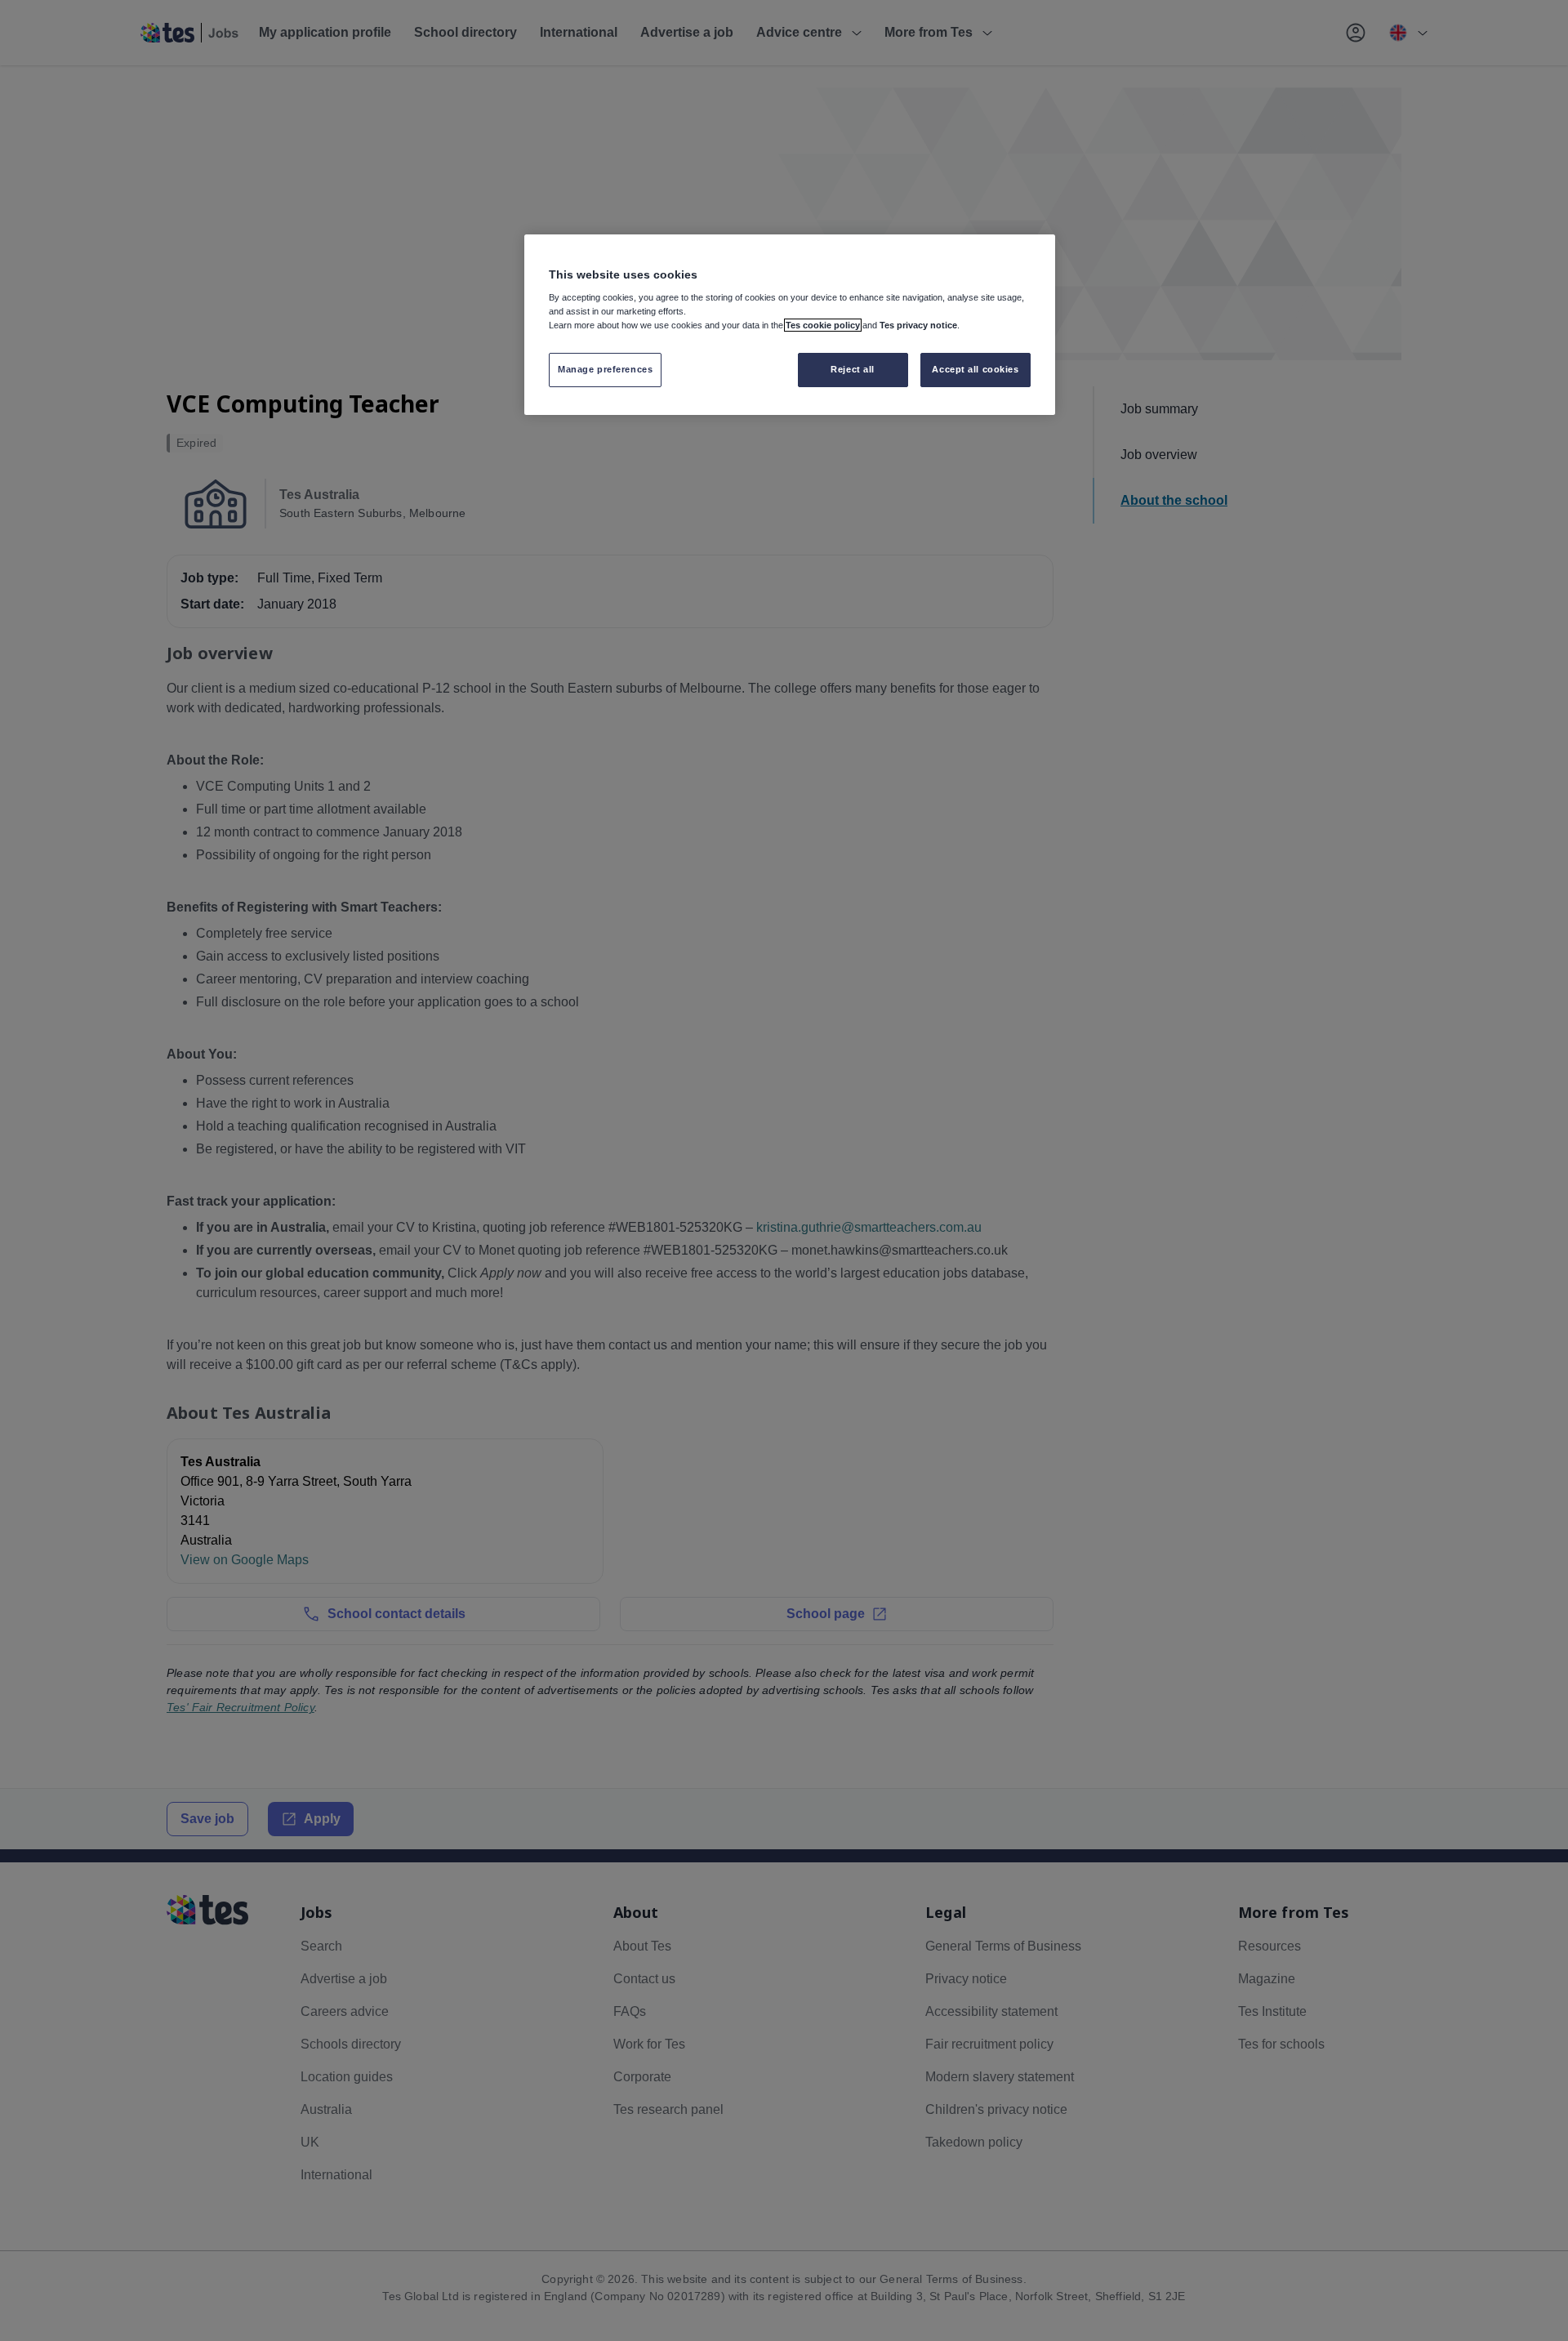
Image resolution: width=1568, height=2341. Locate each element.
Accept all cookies (975, 369)
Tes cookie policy (823, 325)
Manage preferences (605, 369)
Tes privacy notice (918, 325)
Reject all (853, 369)
